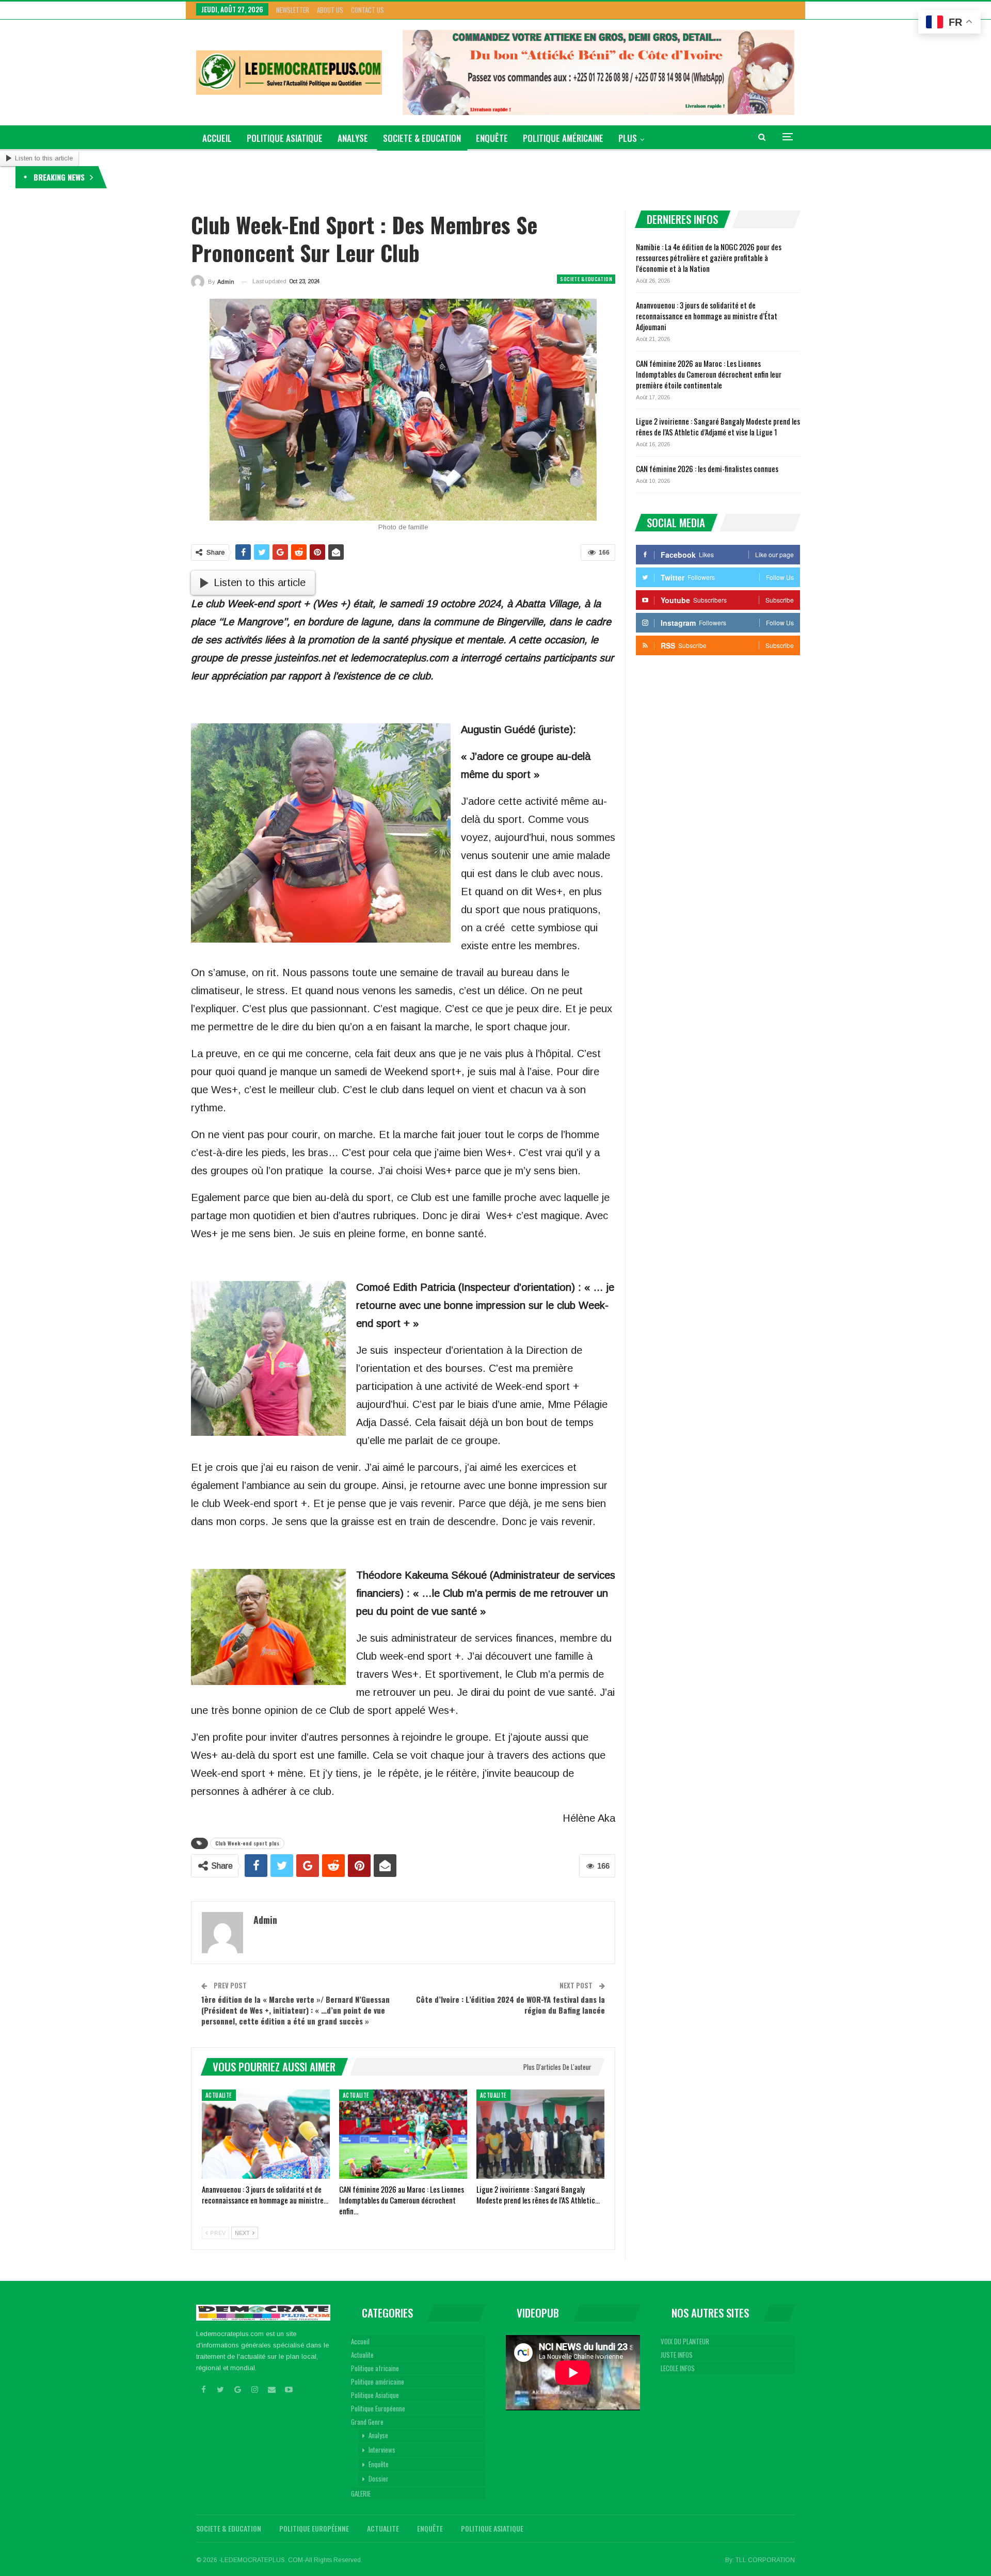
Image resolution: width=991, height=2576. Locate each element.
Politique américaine (563, 138)
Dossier (379, 2478)
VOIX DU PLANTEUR (685, 2341)
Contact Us (367, 10)
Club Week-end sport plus (247, 1843)
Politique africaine (375, 2368)
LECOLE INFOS (678, 2368)
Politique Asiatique (285, 138)
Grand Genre (367, 2422)
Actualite (219, 2095)
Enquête (492, 138)
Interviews (382, 2450)
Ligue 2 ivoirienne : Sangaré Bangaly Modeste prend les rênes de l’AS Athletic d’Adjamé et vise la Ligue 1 (718, 426)
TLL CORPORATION (765, 2560)
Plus (628, 138)
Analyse (353, 138)
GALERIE (361, 2493)
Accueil (360, 2341)
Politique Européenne (378, 2408)
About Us (330, 10)
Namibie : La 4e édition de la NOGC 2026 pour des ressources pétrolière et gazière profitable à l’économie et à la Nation (279, 177)
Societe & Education (422, 138)
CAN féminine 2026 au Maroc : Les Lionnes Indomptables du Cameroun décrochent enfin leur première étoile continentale (709, 374)
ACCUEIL (217, 138)
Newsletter (293, 10)
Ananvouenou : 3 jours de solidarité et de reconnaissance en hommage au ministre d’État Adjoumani (707, 316)
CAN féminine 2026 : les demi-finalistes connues (707, 468)
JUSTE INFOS (677, 2355)
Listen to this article (44, 158)
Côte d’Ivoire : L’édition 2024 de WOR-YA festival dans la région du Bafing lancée (510, 2005)
